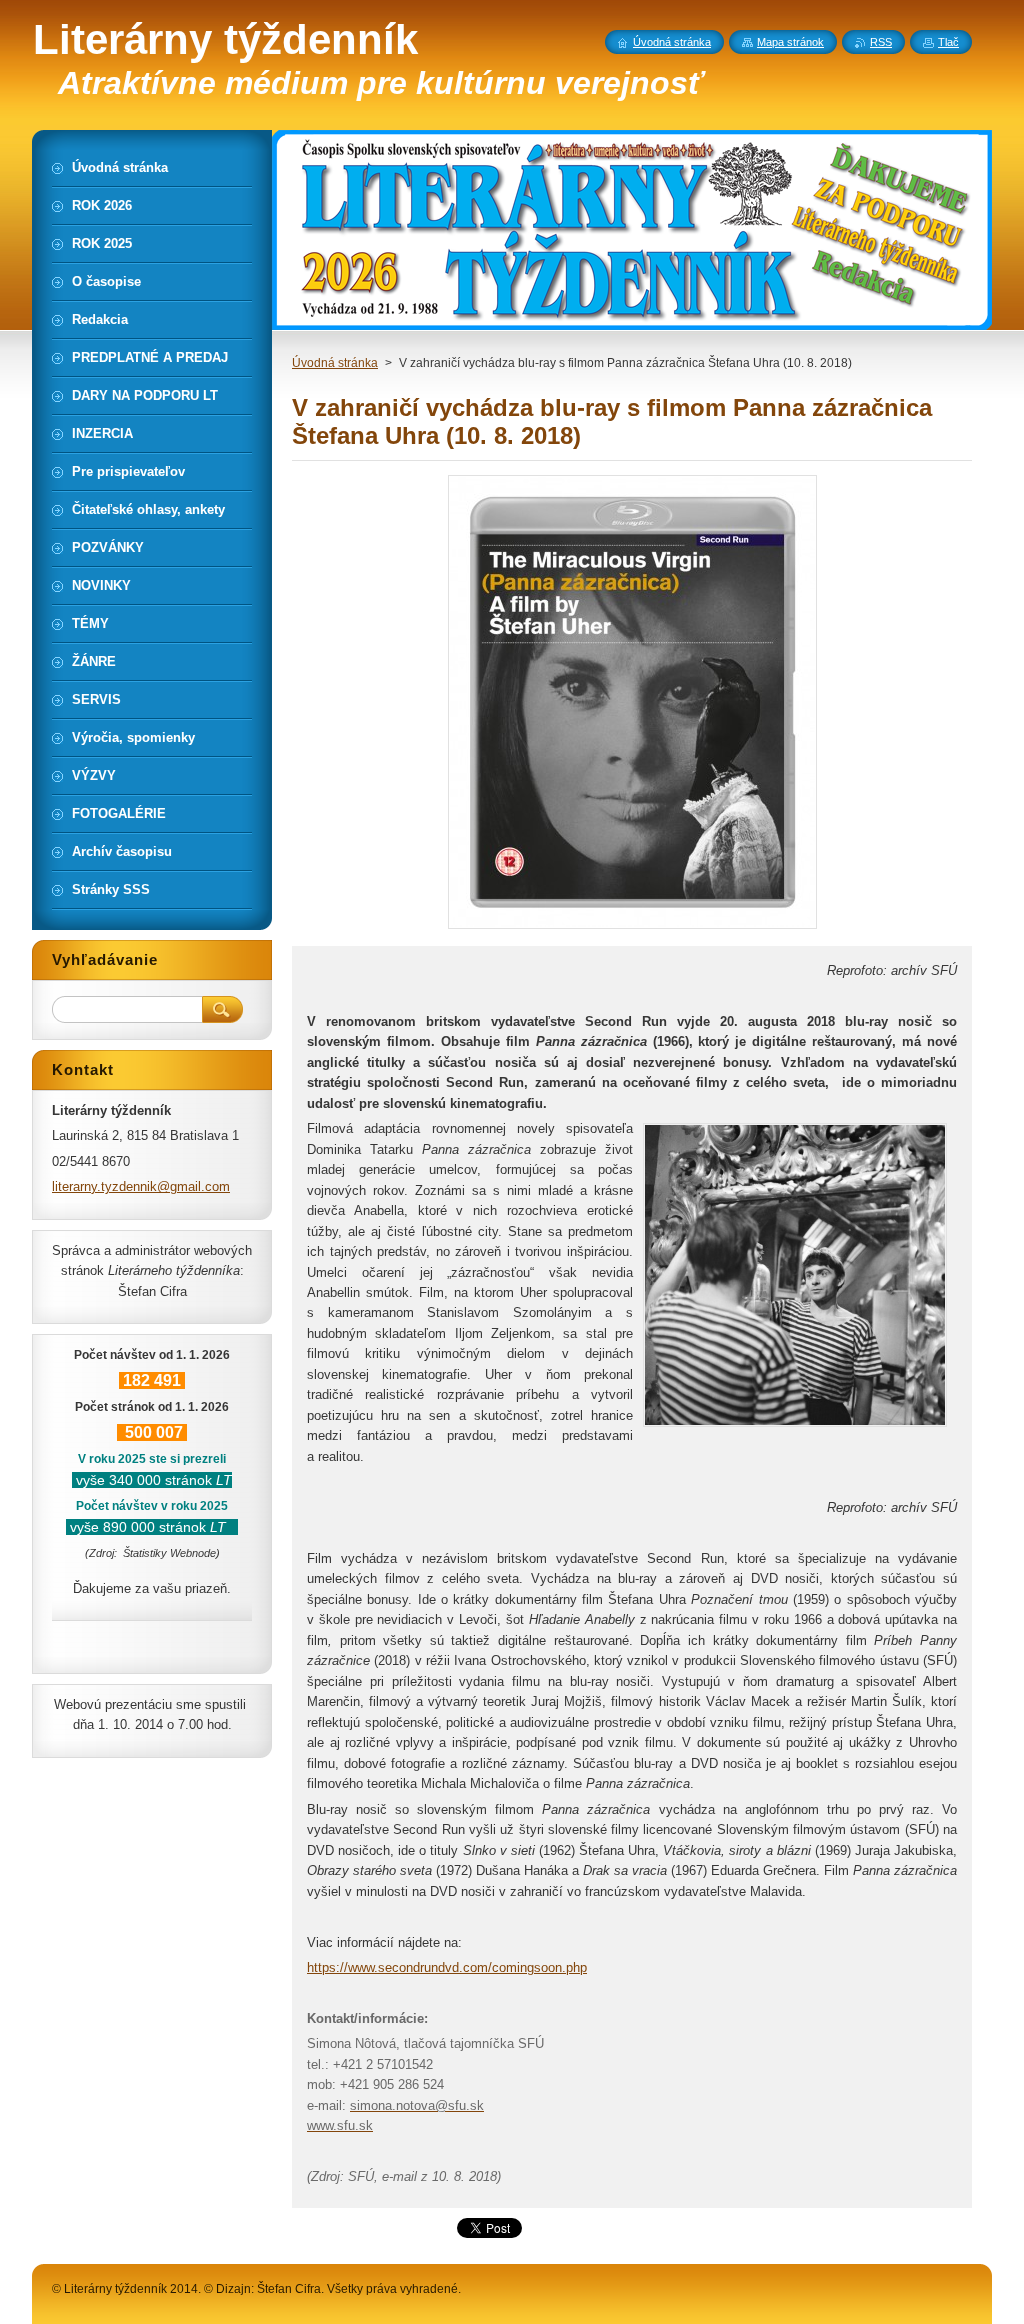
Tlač (948, 42)
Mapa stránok (790, 42)
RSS (881, 42)
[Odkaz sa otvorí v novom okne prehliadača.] (632, 928)
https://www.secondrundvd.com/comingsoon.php (447, 1967)
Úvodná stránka (335, 363)
